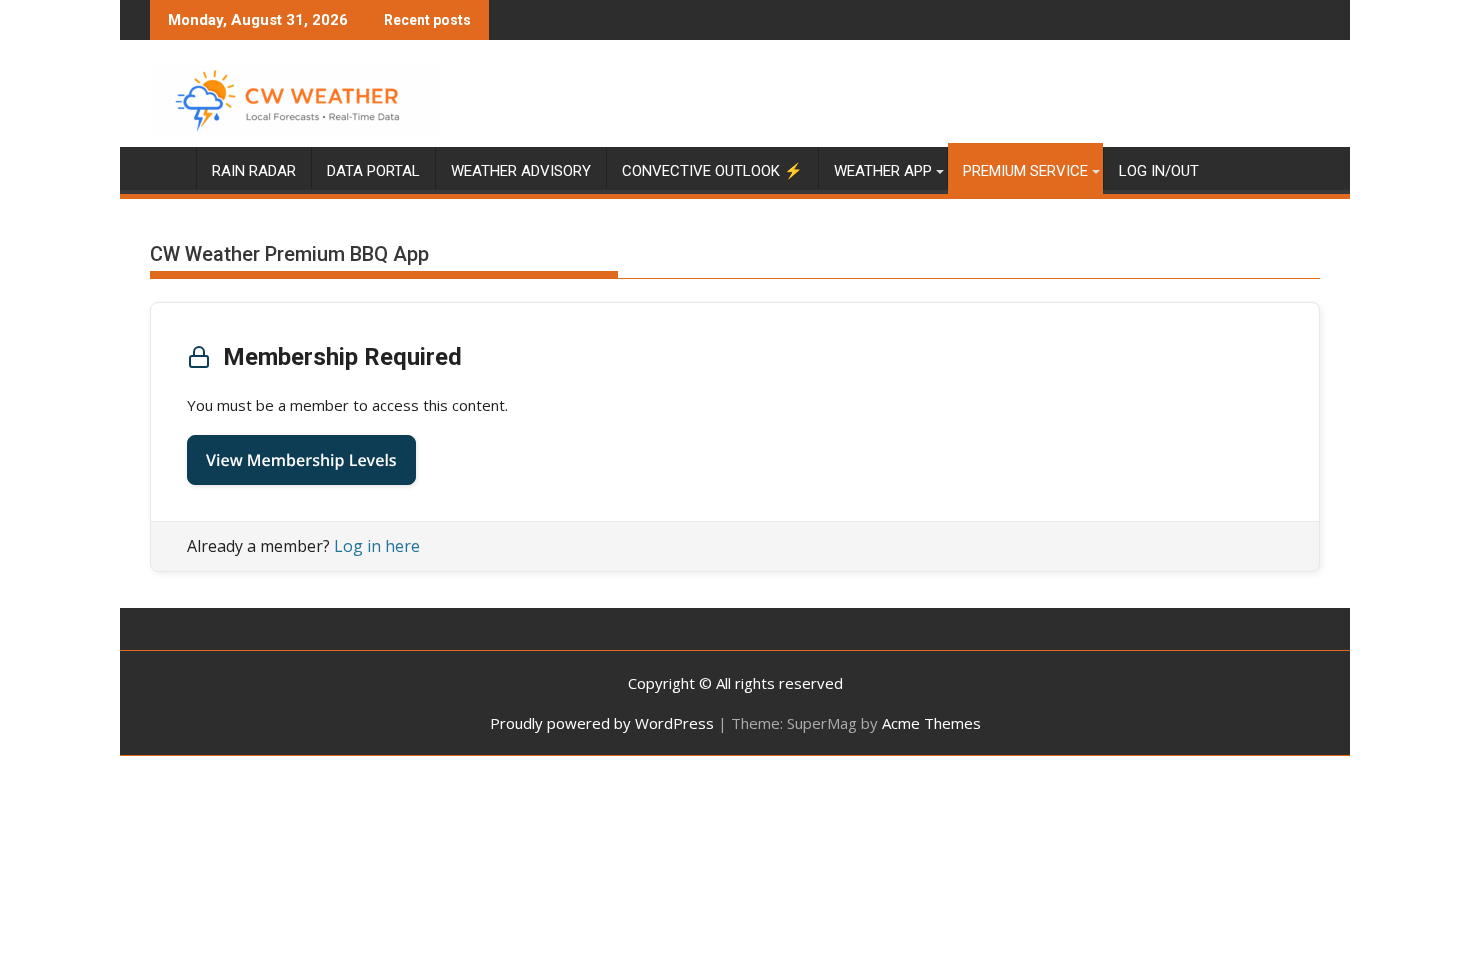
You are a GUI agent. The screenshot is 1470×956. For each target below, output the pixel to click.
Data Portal (373, 171)
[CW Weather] (169, 167)
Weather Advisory (521, 171)
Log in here (377, 546)
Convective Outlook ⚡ (712, 171)
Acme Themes (931, 723)
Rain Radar (254, 171)
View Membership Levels (301, 460)
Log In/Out (1159, 171)
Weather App (883, 171)
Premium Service (1025, 171)
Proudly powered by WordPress (602, 723)
